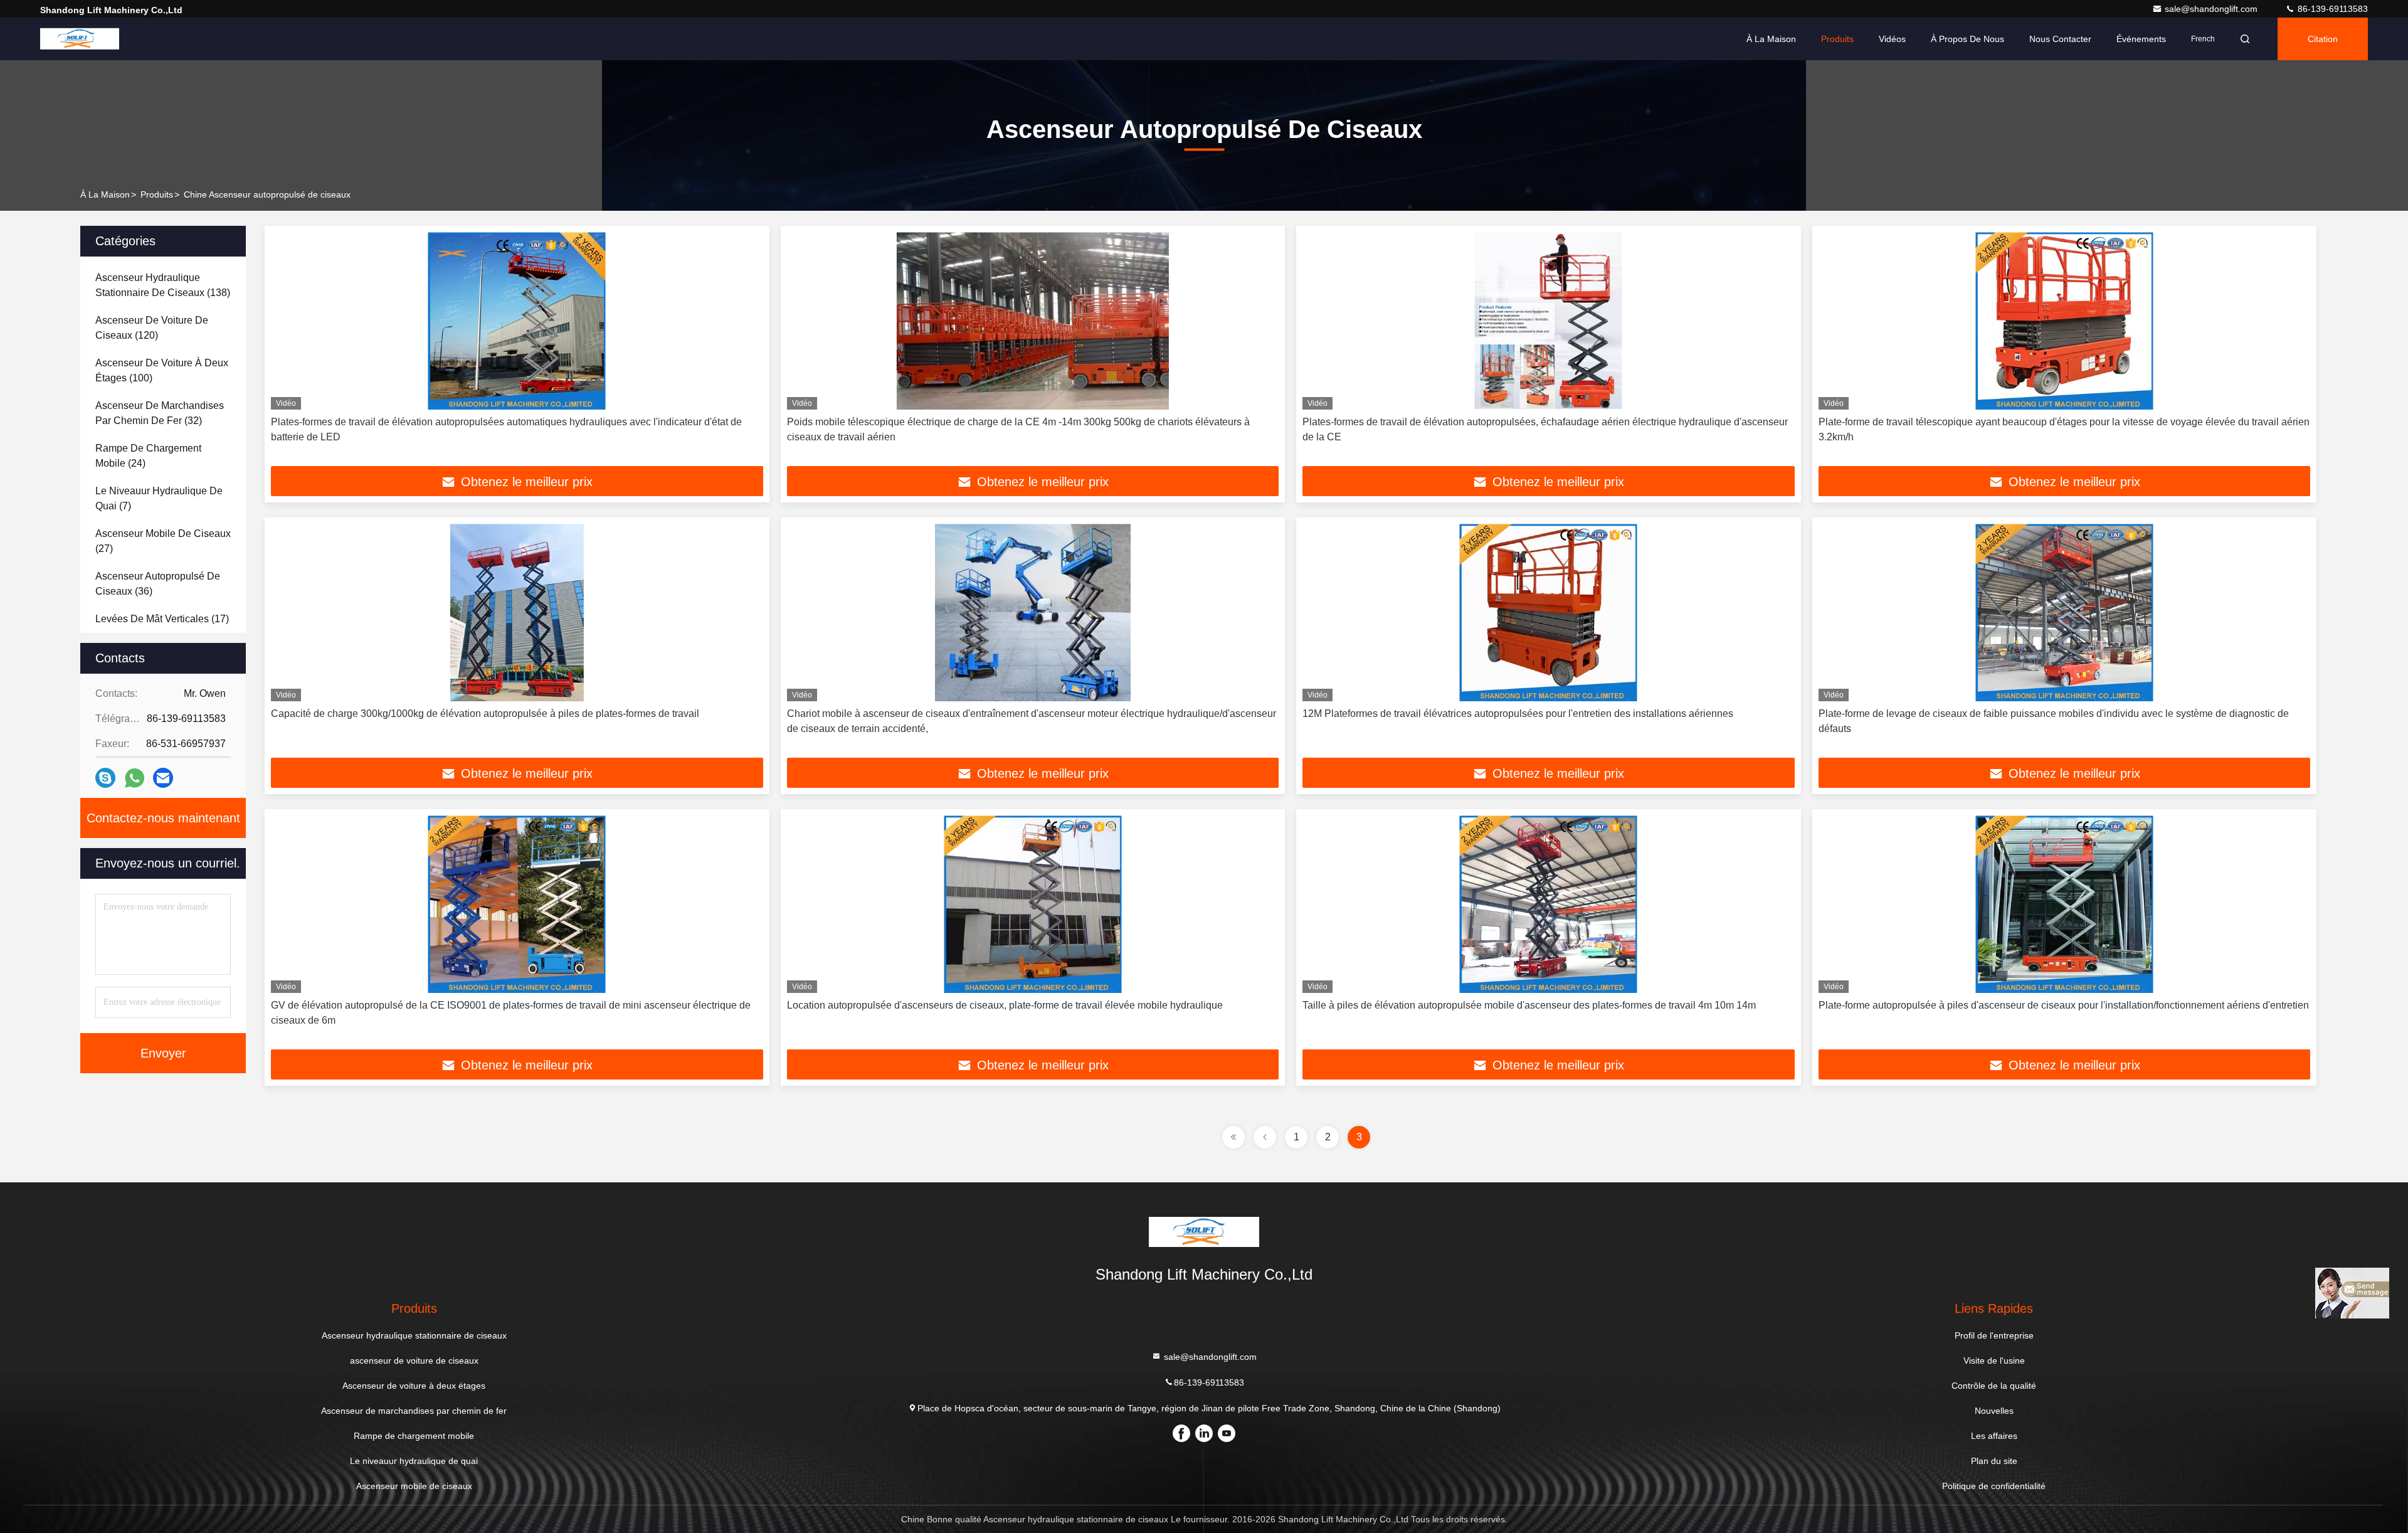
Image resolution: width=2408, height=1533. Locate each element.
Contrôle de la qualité (1994, 1386)
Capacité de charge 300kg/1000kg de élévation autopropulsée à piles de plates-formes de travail (485, 713)
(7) (159, 498)
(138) (163, 285)
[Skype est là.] (105, 778)
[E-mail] (163, 778)
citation (2323, 39)
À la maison (1771, 39)
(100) (162, 370)
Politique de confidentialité (1994, 1486)
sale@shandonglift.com (2212, 9)
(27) (163, 541)
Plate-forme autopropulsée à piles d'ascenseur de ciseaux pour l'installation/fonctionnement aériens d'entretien (2064, 1005)
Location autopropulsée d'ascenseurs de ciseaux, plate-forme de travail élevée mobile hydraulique (1006, 1005)
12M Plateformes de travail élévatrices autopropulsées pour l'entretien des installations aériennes (1518, 713)
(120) (152, 328)
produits (157, 194)
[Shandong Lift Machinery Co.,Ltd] (80, 39)
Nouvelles (1994, 1411)
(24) (148, 456)
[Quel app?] (135, 778)
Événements (2141, 39)
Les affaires (1994, 1436)
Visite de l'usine (1994, 1361)
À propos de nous (1967, 39)
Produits (1837, 39)
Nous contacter (2060, 39)
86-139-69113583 (2331, 9)
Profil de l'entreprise (1994, 1335)
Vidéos (1892, 39)
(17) (162, 619)
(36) (158, 584)
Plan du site (1994, 1461)
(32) (160, 413)
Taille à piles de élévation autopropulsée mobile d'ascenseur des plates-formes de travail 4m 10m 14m (1529, 1005)
